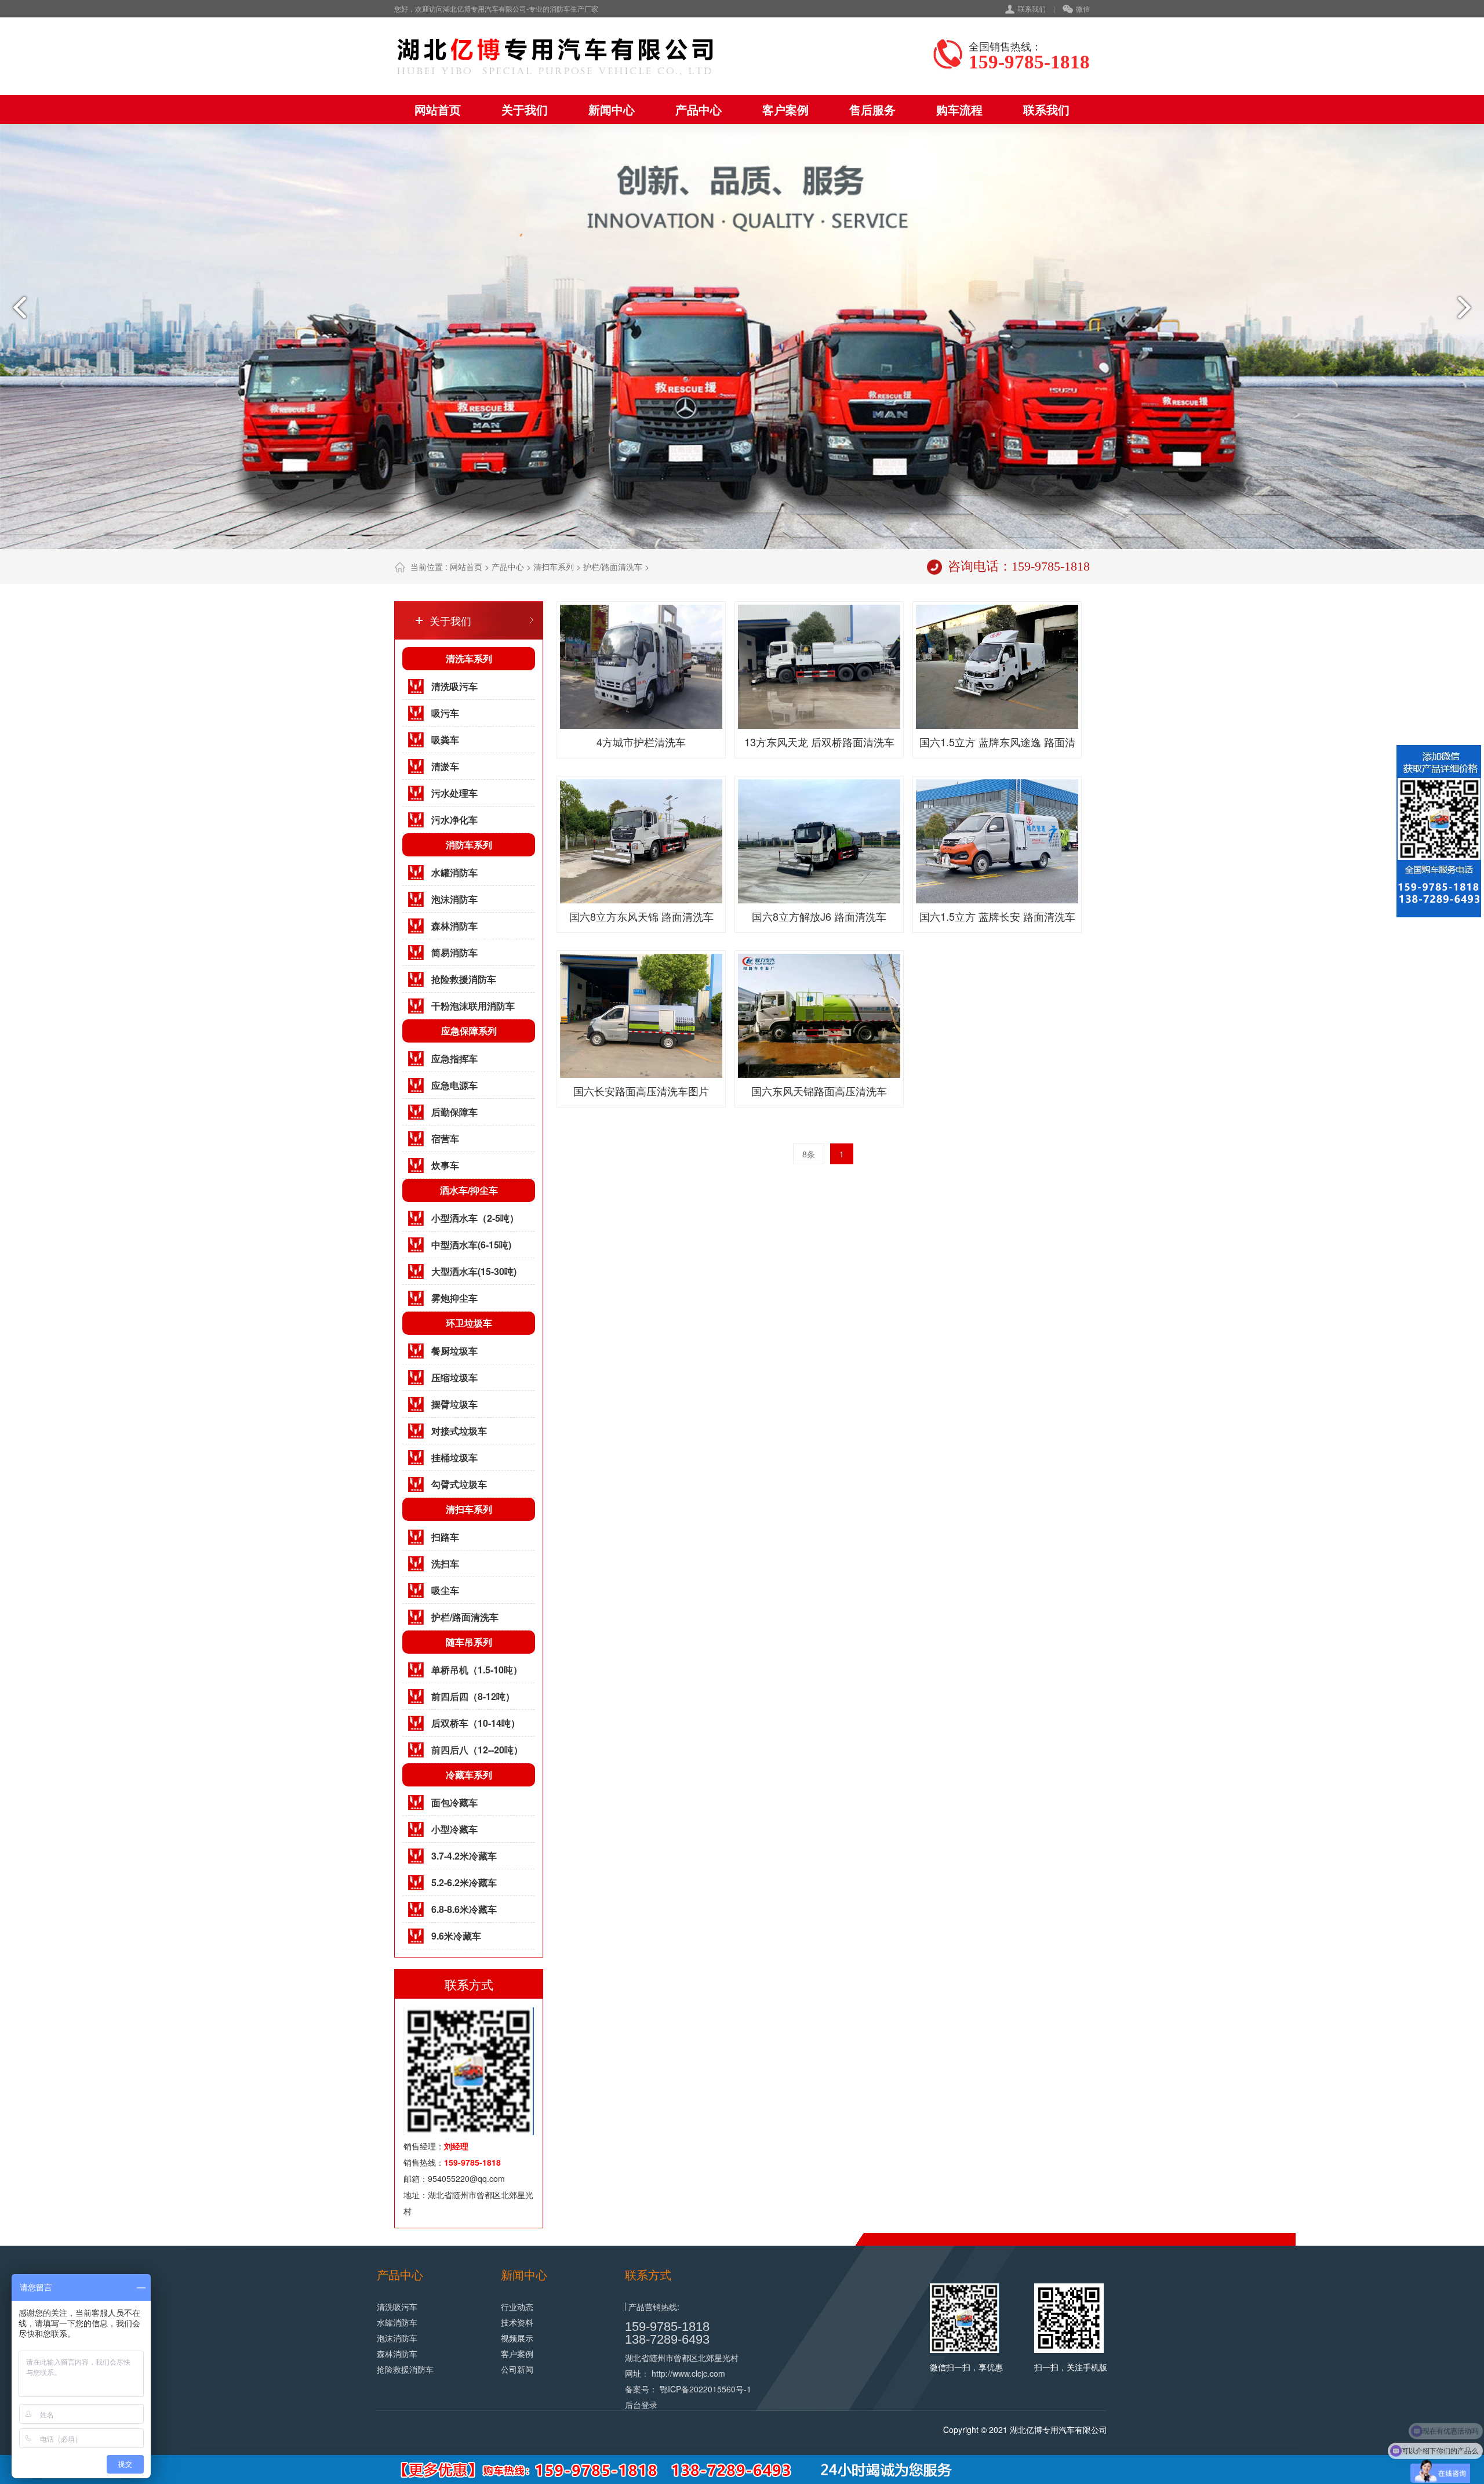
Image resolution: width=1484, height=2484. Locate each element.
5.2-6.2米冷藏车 (464, 1882)
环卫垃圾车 (469, 1323)
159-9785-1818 (667, 2327)
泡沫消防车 (454, 899)
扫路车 (445, 1537)
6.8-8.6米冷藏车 (464, 1909)
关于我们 (525, 109)
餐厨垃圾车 (454, 1351)
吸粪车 (445, 740)
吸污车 (445, 713)
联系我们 (1032, 8)
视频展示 (517, 2338)
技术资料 (517, 2322)
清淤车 (445, 766)
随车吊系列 (469, 1642)
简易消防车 (454, 952)
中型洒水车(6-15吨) (471, 1245)
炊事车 (445, 1165)
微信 (1083, 8)
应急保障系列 (469, 1031)
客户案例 (785, 109)
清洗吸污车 (454, 686)
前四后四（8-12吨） (473, 1696)
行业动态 (517, 2307)
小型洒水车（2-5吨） (475, 1218)
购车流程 (959, 109)
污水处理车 (454, 793)
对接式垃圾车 (459, 1431)
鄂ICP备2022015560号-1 (705, 2389)
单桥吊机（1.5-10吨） (477, 1670)
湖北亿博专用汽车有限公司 (1059, 2429)
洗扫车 (445, 1564)
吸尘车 (445, 1590)
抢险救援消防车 (464, 979)
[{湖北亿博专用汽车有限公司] (556, 56)
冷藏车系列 (469, 1775)
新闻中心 (612, 109)
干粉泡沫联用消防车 (473, 1006)
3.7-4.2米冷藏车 (464, 1856)
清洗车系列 (469, 658)
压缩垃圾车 (454, 1377)
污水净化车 (454, 820)
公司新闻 (517, 2369)
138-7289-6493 (667, 2339)
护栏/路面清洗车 (613, 566)
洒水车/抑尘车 (469, 1190)
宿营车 (445, 1138)
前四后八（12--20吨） (477, 1750)
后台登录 (641, 2405)
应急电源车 (454, 1085)
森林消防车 (454, 926)
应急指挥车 (454, 1058)
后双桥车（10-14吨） (476, 1723)
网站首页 (438, 109)
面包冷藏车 (454, 1802)
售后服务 (872, 109)
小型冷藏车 (454, 1829)
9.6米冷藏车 (456, 1936)
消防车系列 (469, 845)
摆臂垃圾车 (454, 1404)
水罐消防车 (454, 872)
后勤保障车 (454, 1112)
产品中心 (699, 109)
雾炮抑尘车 (454, 1298)
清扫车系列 (554, 566)
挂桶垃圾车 (454, 1457)
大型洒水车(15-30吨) (474, 1271)
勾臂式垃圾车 (459, 1484)
